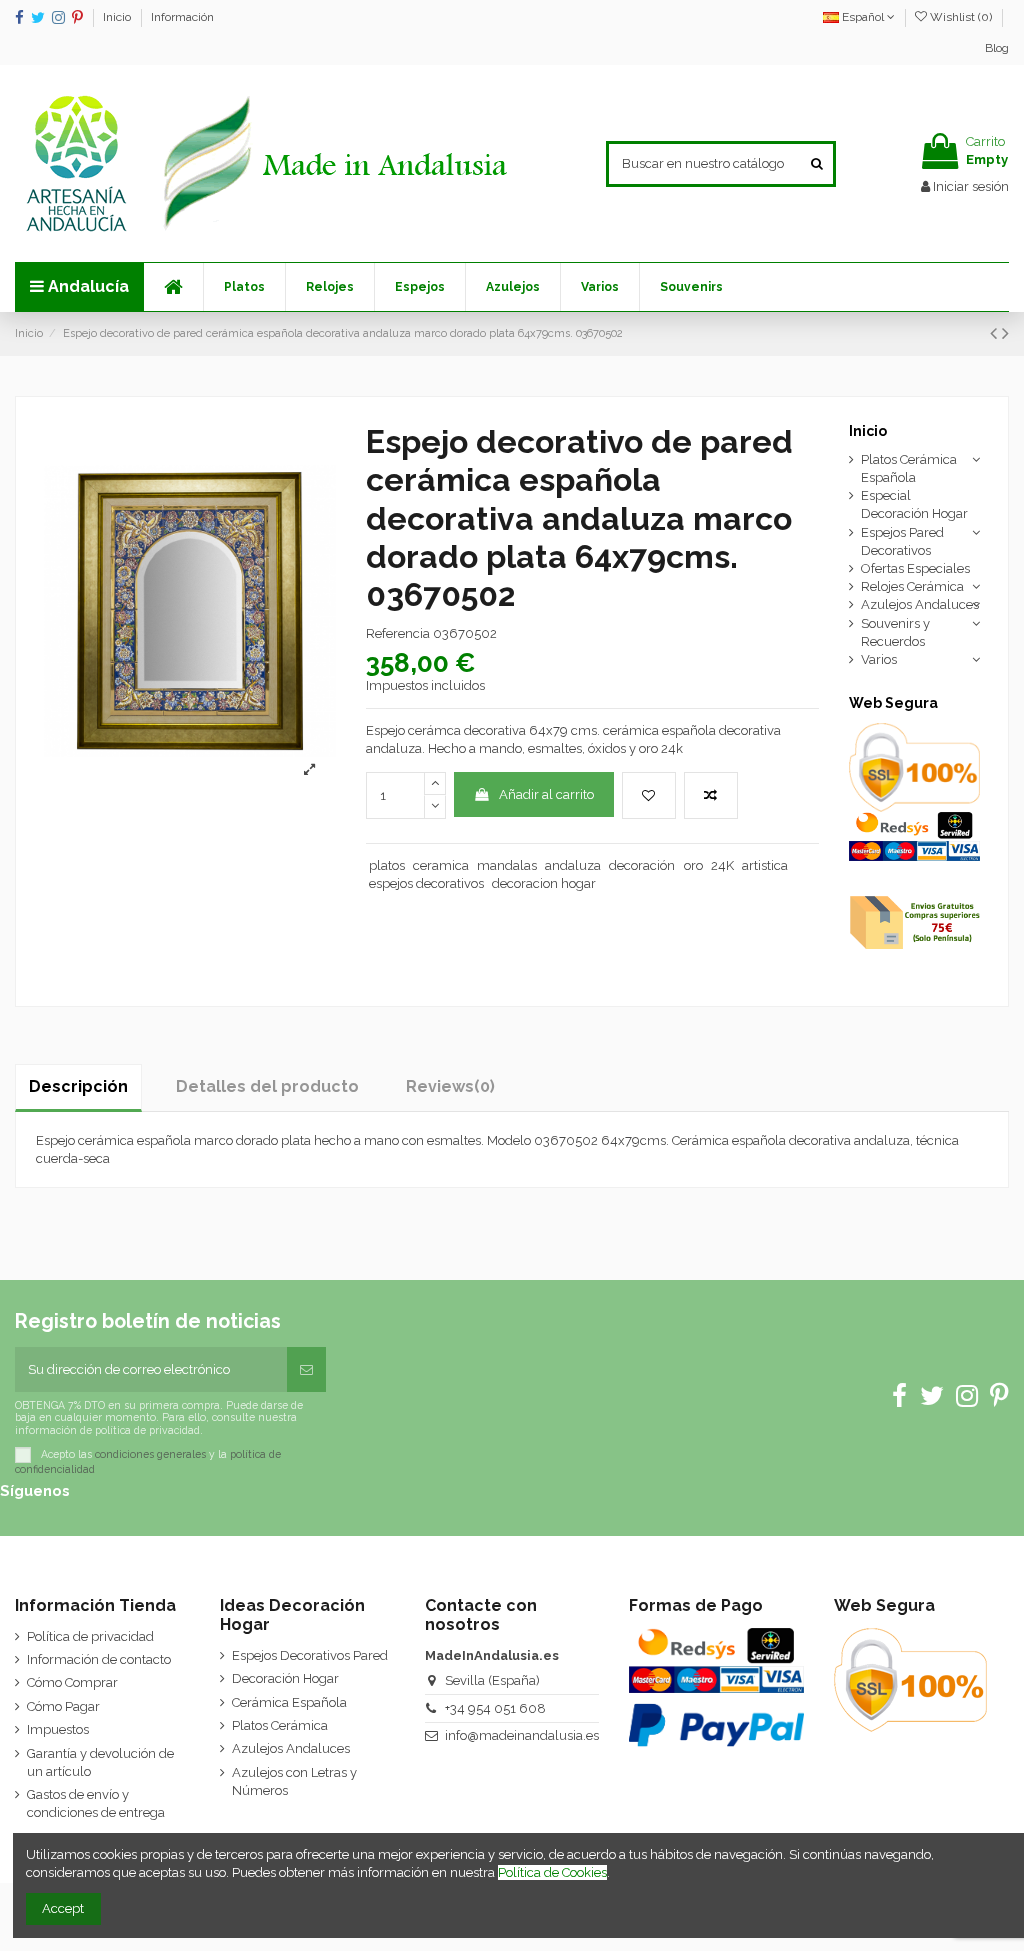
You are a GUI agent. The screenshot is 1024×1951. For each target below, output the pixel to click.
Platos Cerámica (280, 1725)
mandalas (507, 865)
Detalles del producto (267, 1086)
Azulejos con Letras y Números (294, 1781)
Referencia (398, 633)
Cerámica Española (289, 1702)
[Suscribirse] (306, 1370)
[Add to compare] (711, 796)
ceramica (441, 865)
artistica (765, 865)
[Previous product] (996, 333)
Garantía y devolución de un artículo (100, 1762)
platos (387, 865)
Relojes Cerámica (912, 586)
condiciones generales (150, 1453)
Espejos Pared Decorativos (902, 541)
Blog (997, 48)
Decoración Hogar (285, 1678)
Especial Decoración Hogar (914, 504)
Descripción (78, 1086)
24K (722, 865)
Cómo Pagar (63, 1706)
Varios (879, 659)
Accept (63, 1908)
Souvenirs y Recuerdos (895, 632)
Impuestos (58, 1729)
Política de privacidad (90, 1636)
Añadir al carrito (546, 794)
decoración (642, 865)
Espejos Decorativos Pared (310, 1655)
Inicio (118, 17)
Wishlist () (961, 17)
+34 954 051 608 (495, 1708)
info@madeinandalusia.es (522, 1735)
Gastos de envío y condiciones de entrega (96, 1803)
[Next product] (1005, 333)
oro (693, 865)
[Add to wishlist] (649, 796)
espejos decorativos (426, 883)
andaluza (573, 865)
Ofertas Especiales (915, 568)
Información (182, 17)
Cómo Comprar (72, 1682)
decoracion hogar (544, 883)
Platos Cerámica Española (909, 468)
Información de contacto (99, 1659)
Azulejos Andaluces (920, 604)
